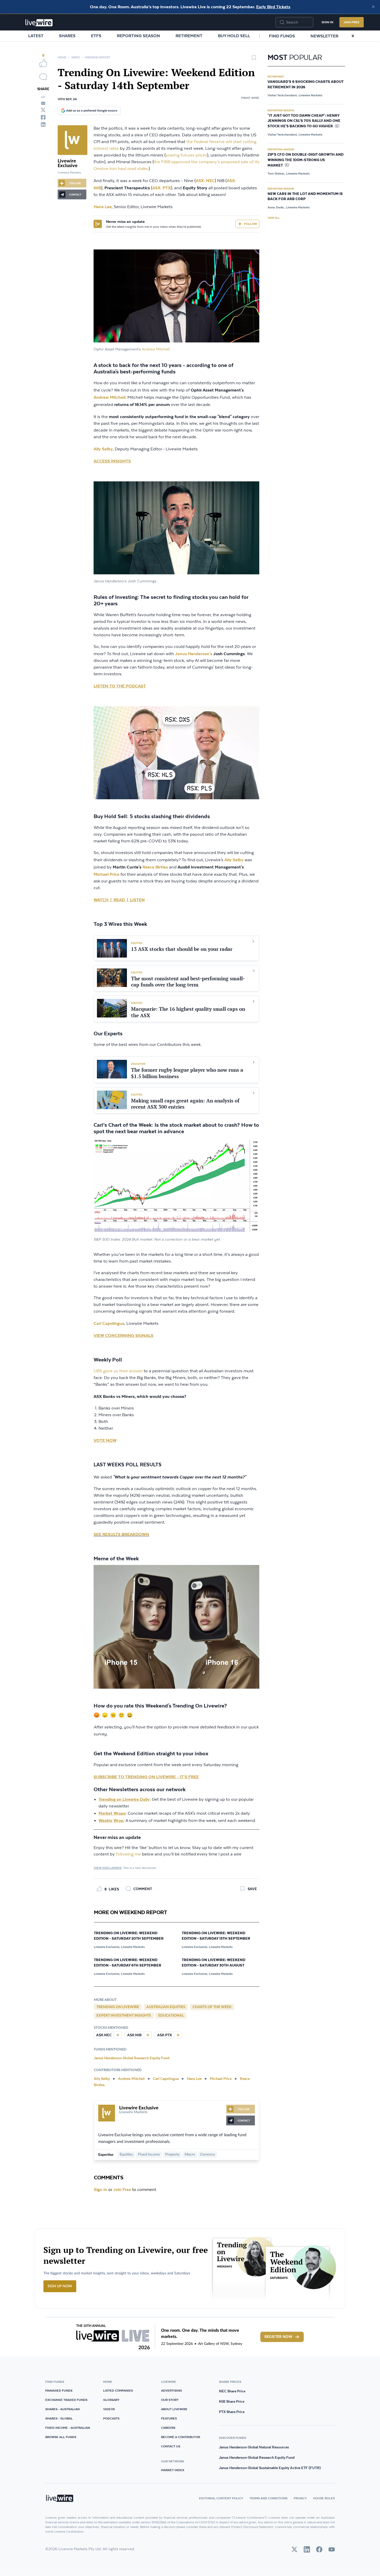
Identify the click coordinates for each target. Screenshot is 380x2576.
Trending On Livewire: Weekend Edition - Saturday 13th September (216, 1936)
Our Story (170, 2400)
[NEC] (118, 2035)
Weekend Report (98, 57)
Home (62, 57)
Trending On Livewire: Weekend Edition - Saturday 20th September (129, 1936)
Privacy (300, 2498)
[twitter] (43, 110)
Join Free (352, 22)
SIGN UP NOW (60, 2286)
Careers (168, 2428)
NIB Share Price (232, 2401)
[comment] (43, 77)
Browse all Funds (61, 2437)
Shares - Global (59, 2418)
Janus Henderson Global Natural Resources (254, 2447)
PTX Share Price (232, 2412)
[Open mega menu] (353, 36)
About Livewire (174, 2409)
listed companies (118, 2390)
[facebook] (43, 117)
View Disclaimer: (108, 1868)
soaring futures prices (186, 155)
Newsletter (324, 36)
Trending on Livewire (118, 2007)
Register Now (278, 2337)
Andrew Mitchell (156, 349)
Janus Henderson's (194, 654)
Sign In (327, 22)
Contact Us (171, 2446)
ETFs (96, 36)
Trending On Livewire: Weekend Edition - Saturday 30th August (214, 1963)
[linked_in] (43, 124)
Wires (76, 57)
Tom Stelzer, (276, 173)
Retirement (189, 36)
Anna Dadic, (276, 207)
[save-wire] (254, 59)
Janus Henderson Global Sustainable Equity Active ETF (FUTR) (270, 2468)
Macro (190, 2155)
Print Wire (250, 98)
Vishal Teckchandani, (283, 95)
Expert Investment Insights (124, 2016)
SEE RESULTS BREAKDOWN (121, 1534)
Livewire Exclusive (68, 163)
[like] (43, 63)
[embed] (43, 97)
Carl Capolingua (166, 2079)
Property (172, 2155)
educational (171, 2016)
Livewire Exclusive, (107, 1947)
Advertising (172, 2390)
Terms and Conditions (268, 2498)
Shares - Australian (62, 2409)
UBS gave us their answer (118, 1371)
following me (128, 1854)
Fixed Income (149, 2155)
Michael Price (107, 874)
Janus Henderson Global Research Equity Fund (132, 2058)
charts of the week (212, 2007)
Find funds (282, 36)
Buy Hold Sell (234, 36)
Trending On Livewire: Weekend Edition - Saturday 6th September (128, 1963)
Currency (207, 2155)
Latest (36, 36)
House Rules (324, 2498)
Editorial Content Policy (221, 2498)
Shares (67, 36)
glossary (111, 2400)
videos (109, 2409)
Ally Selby (103, 449)
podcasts (111, 2418)
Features (169, 2418)
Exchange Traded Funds (66, 2400)
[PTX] (178, 2035)
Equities (126, 2155)
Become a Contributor (181, 2437)
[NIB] (148, 2035)
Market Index (173, 2470)
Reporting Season (138, 36)
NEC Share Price (232, 2391)
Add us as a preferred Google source (92, 110)
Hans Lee (195, 2079)
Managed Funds (59, 2390)
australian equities (166, 2007)
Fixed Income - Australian (68, 2428)
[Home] (39, 23)
